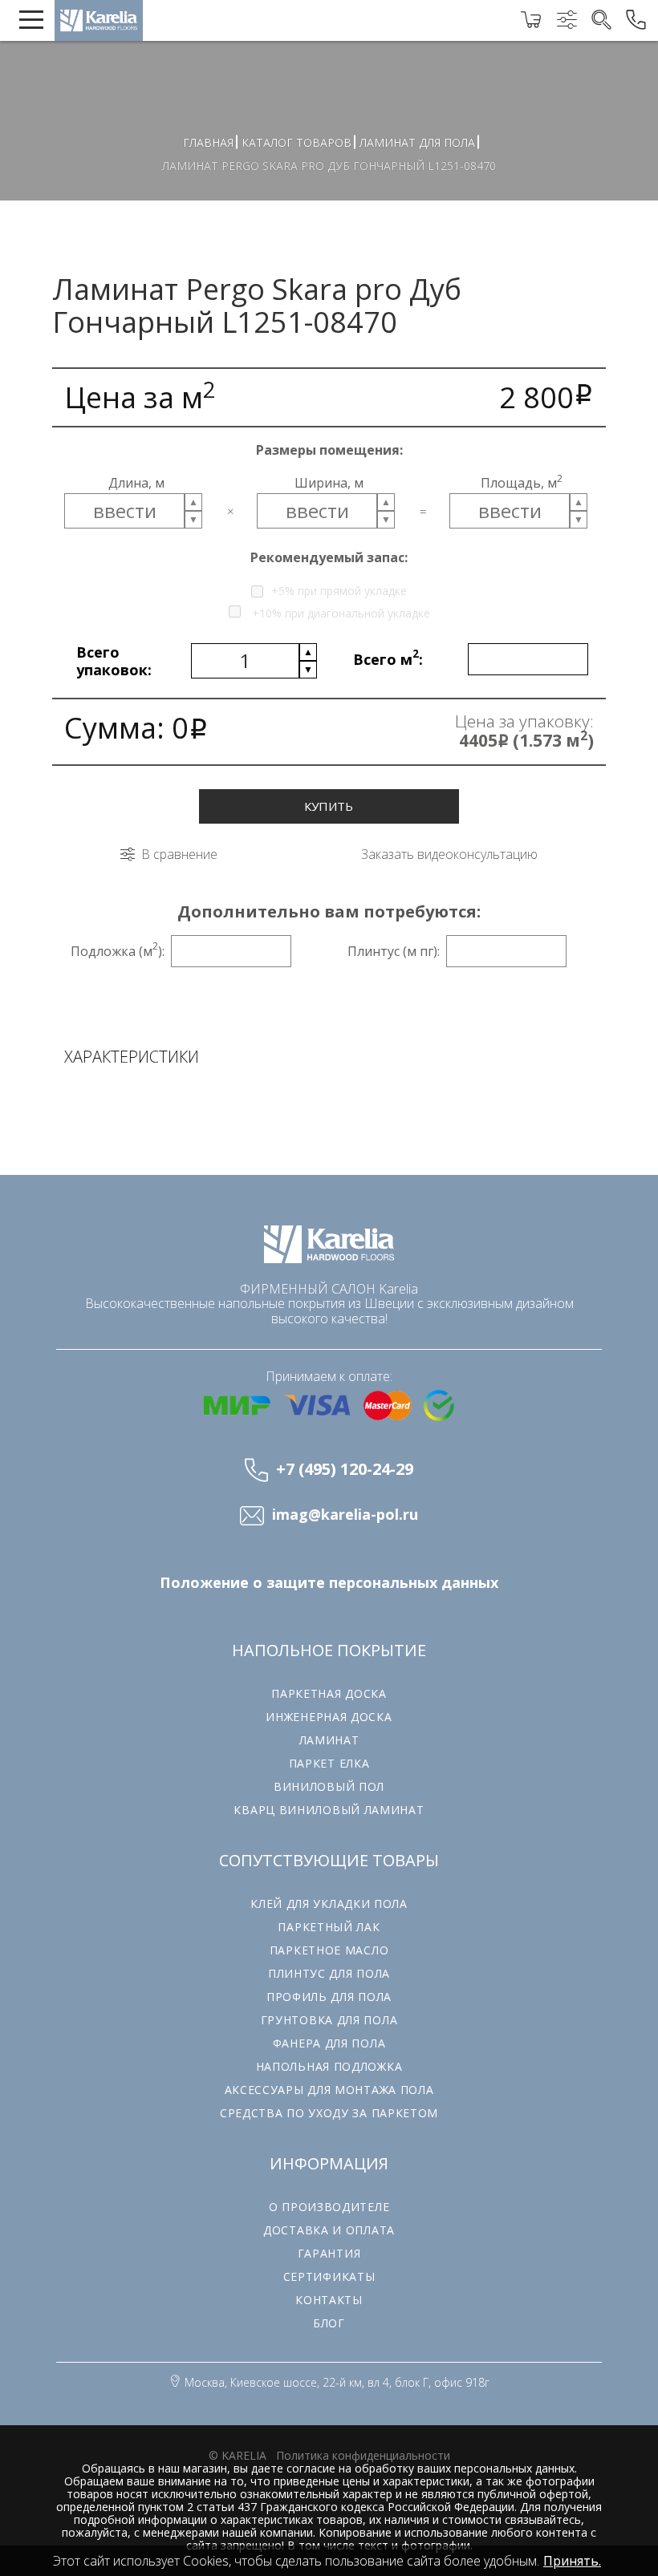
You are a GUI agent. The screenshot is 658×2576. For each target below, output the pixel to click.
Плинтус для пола (329, 1973)
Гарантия (329, 2253)
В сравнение (179, 854)
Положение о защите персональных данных (329, 1583)
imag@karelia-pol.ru (345, 1515)
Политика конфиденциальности (363, 2455)
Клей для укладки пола (329, 1904)
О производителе (329, 2207)
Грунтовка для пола (329, 2020)
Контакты (329, 2300)
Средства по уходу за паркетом (329, 2113)
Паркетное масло (329, 1950)
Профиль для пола (329, 1997)
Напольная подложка (329, 2066)
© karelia (238, 2455)
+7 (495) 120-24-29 (345, 1469)
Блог (329, 2323)
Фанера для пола (329, 2043)
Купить (329, 806)
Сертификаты (329, 2276)
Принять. (572, 2561)
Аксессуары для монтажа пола (329, 2090)
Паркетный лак (329, 1927)
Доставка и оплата (329, 2230)
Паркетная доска (329, 1693)
